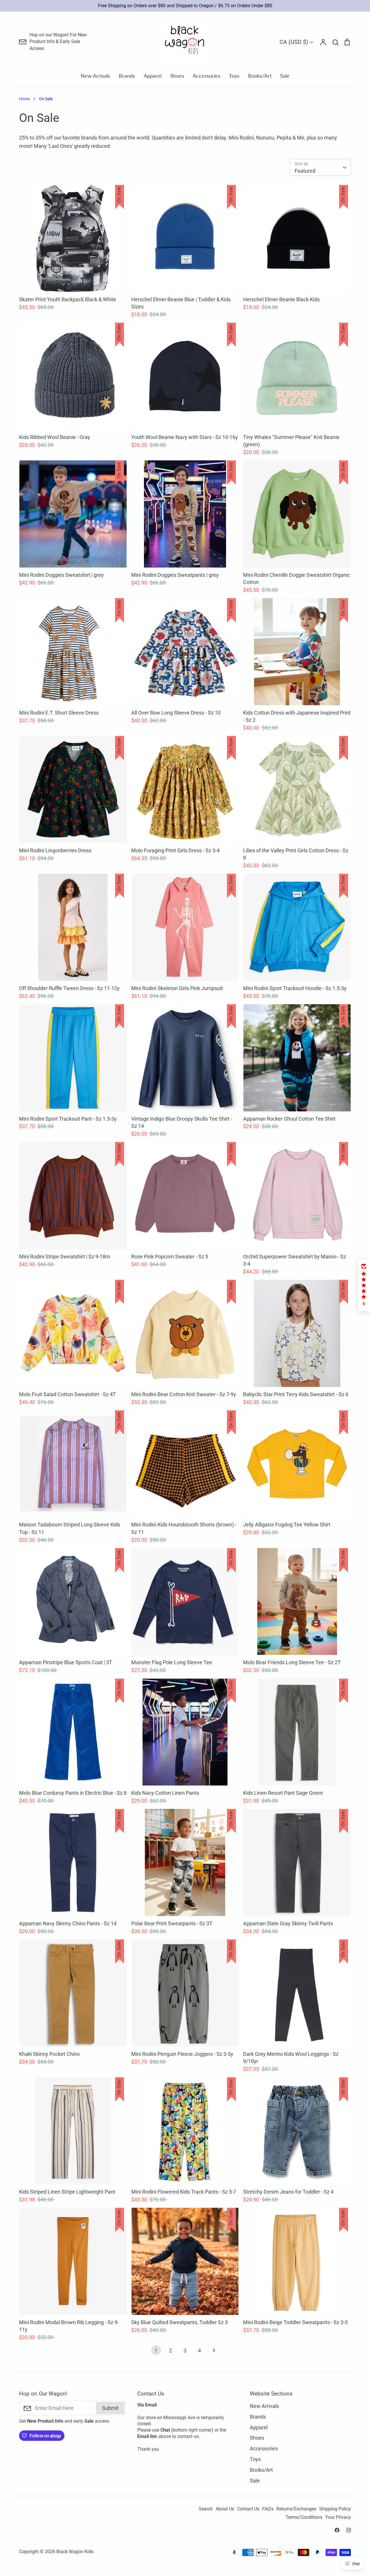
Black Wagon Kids (75, 2552)
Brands (127, 76)
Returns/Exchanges (296, 2509)
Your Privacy (338, 2517)
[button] (364, 1285)
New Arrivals (95, 76)
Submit (110, 2408)
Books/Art (260, 76)
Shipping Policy (335, 2509)
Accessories (207, 76)
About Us (225, 2509)
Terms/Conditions (304, 2517)
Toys (234, 76)
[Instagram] (349, 2530)
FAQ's (268, 2509)
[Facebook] (337, 2530)
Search (206, 2509)
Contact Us (248, 2509)
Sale (285, 76)
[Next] (214, 2352)
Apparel (153, 76)
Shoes (177, 76)
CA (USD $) (294, 42)
